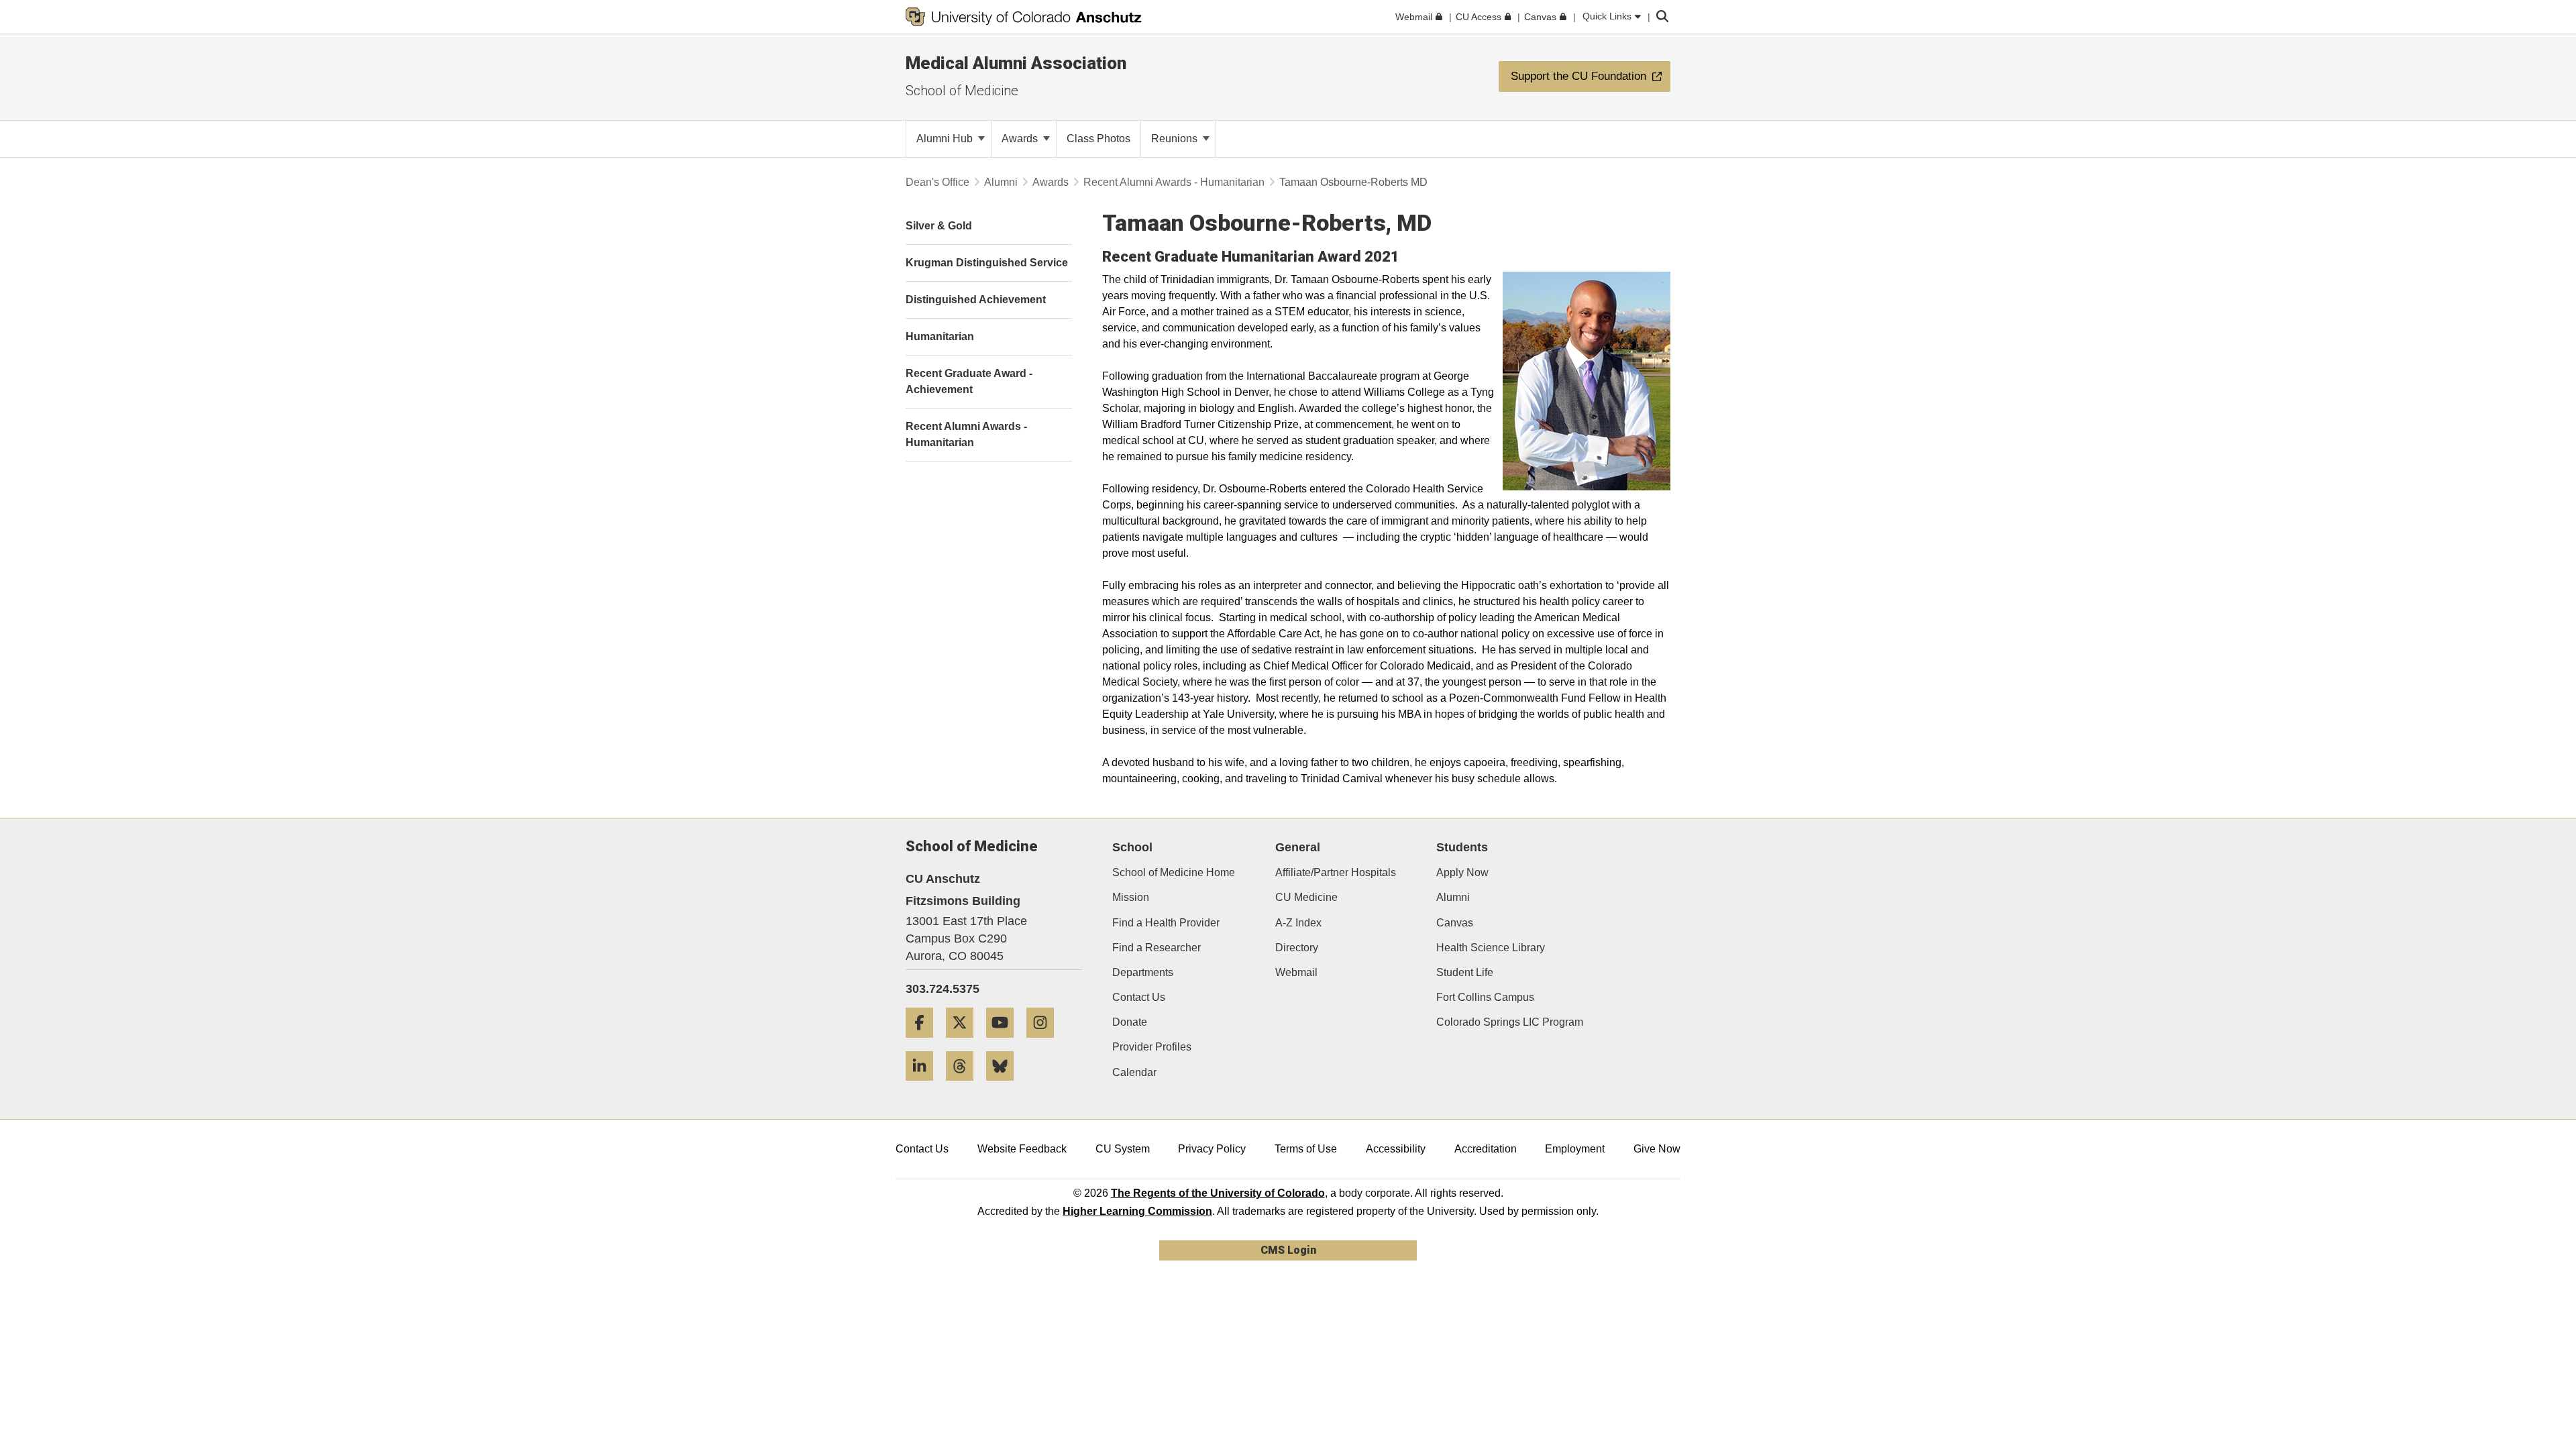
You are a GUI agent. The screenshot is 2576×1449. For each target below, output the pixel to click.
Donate (1130, 1022)
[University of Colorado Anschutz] (1024, 17)
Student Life (1465, 972)
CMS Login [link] (1288, 1250)
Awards (1021, 139)
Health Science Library (1491, 948)
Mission (1131, 897)
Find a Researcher (1157, 948)
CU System (1123, 1149)
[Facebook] (924, 1043)
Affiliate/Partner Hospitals (1336, 872)
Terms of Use (1306, 1149)
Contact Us (1139, 997)
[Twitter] (965, 1043)
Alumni (1001, 182)
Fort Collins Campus (1485, 997)
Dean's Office (937, 182)
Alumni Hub (946, 139)
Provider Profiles (1152, 1047)
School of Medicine (962, 91)
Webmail (1296, 972)
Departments (1143, 972)
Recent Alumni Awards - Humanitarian (1174, 182)
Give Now (1657, 1149)
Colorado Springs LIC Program (1510, 1022)
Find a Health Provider (1166, 923)
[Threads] (965, 1086)
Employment (1575, 1149)
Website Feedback (1022, 1149)
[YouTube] (1005, 1043)
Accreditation (1486, 1149)
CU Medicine (1306, 897)
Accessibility (1396, 1149)
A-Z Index (1298, 923)
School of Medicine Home (1174, 872)
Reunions (1176, 139)
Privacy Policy (1212, 1149)
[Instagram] (1045, 1043)
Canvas (1455, 923)
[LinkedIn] (924, 1086)
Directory (1297, 948)
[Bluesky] (1005, 1086)
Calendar (1134, 1072)
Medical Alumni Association (1016, 63)
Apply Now (1462, 872)
